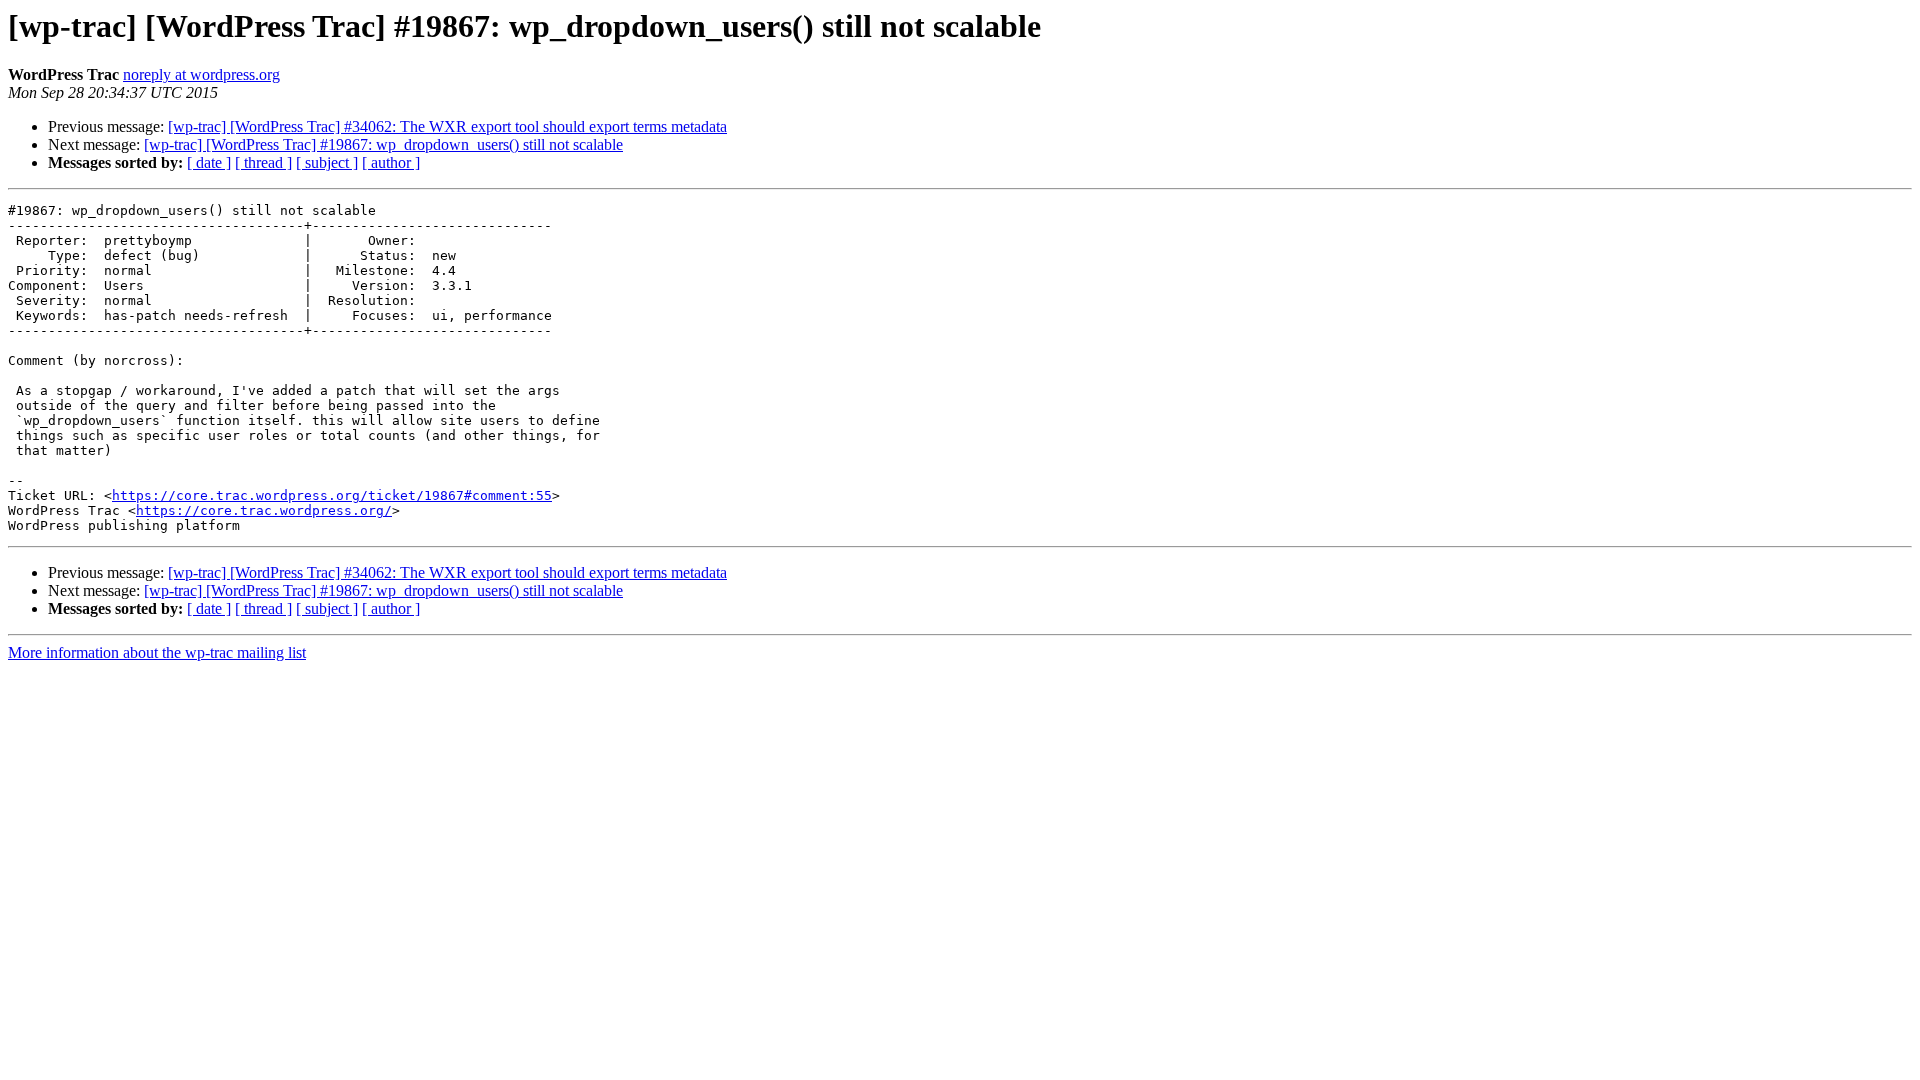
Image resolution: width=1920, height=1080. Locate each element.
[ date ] (209, 162)
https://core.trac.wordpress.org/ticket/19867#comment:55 (332, 495)
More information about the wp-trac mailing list (157, 652)
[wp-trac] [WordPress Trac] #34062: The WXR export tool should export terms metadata (447, 126)
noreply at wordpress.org (201, 74)
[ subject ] (327, 162)
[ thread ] (263, 162)
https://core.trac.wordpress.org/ (264, 510)
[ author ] (391, 162)
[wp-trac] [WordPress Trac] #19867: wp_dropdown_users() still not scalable (383, 144)
